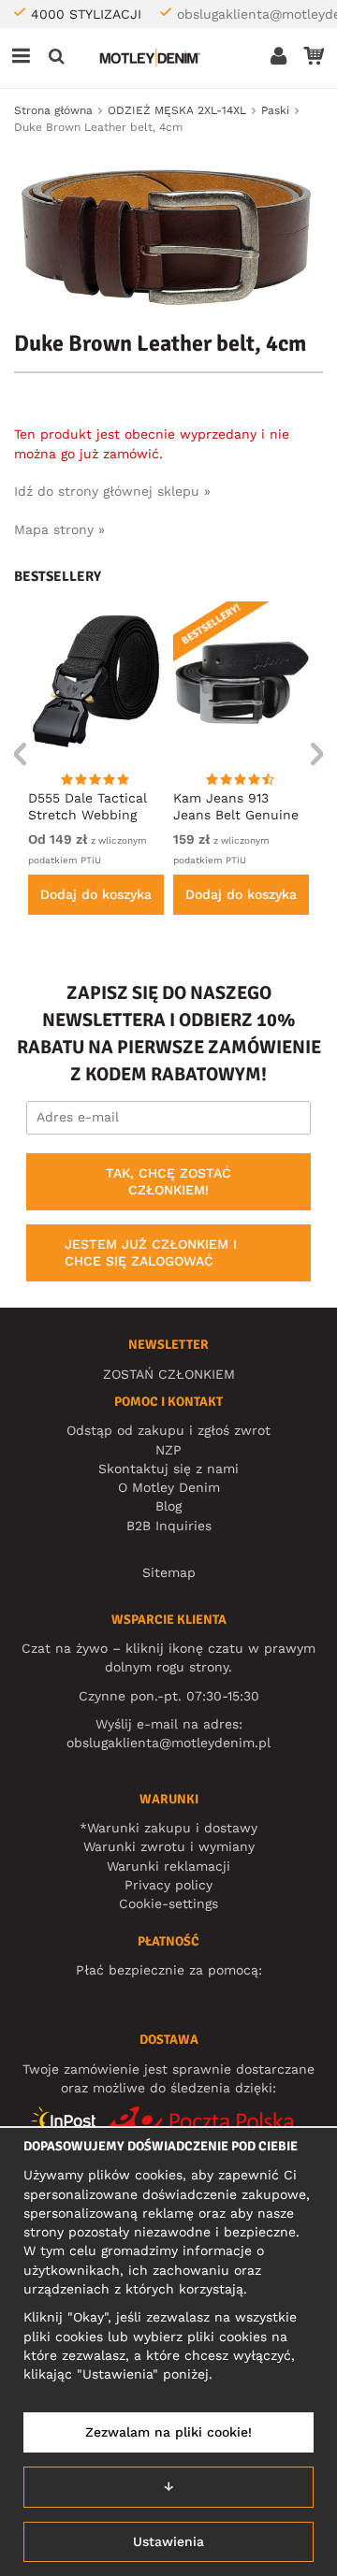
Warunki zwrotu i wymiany (169, 1846)
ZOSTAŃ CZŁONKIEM (169, 1374)
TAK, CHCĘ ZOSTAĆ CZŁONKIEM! (168, 1181)
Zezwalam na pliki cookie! (168, 2432)
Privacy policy (168, 1885)
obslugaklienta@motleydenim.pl (168, 1743)
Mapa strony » (59, 529)
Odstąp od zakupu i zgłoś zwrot (168, 1430)
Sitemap (169, 1572)
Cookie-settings (168, 1903)
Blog (168, 1506)
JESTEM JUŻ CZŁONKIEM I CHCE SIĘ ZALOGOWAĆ (151, 1252)
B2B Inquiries (169, 1526)
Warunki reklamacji (168, 1866)
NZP (168, 1450)
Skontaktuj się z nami (168, 1469)
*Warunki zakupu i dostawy (168, 1828)
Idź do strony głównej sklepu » (112, 491)
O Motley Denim (169, 1487)
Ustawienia (168, 2541)
